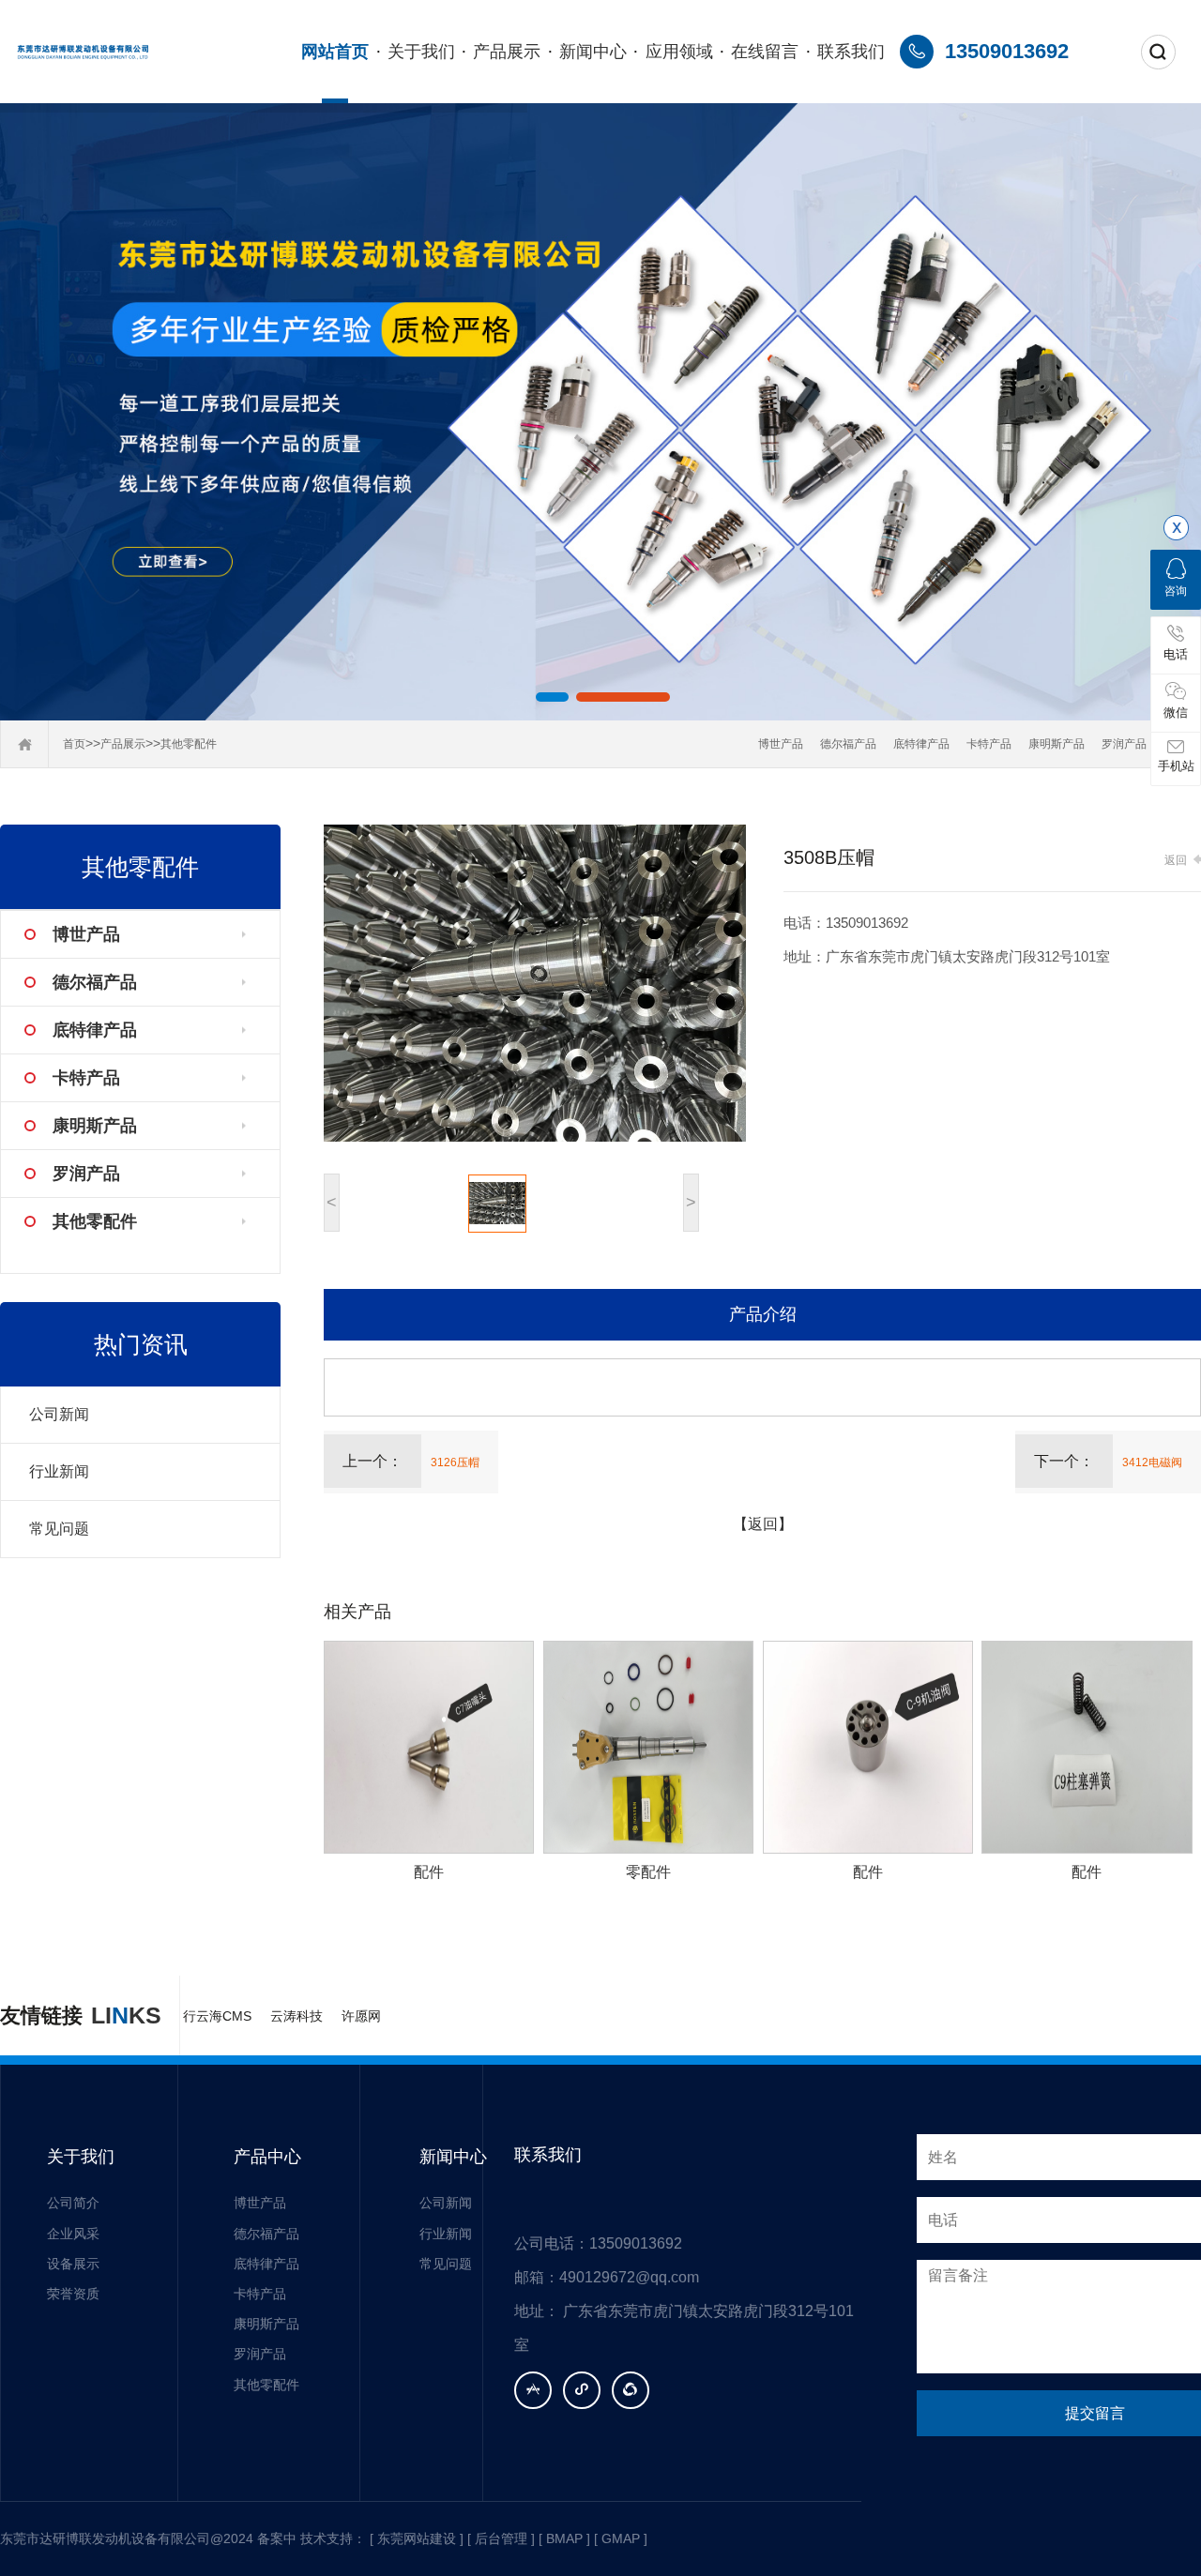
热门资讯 (141, 1344)
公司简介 (73, 2203)
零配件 (648, 1872)
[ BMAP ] (564, 2538)
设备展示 (73, 2264)
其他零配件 (189, 744)
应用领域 (679, 52)
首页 (74, 744)
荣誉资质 (73, 2294)
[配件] (429, 1747)
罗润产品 (1124, 744)
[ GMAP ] (621, 2538)
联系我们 (851, 52)
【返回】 (763, 1524)
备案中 (277, 2538)
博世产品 (781, 744)
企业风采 (73, 2234)
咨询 (1176, 591)
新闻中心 (593, 52)
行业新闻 (59, 1471)
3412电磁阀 (1152, 1462)
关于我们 (421, 52)
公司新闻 (59, 1414)
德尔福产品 (848, 744)
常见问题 (59, 1529)
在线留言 (765, 52)
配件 (429, 1872)
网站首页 (335, 52)
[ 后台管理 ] (501, 2538)
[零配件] (648, 1747)
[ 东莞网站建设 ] (417, 2538)
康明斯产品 (1057, 744)
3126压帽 (455, 1462)
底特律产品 (921, 744)
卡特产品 (989, 744)
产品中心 (267, 2157)
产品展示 (507, 52)
